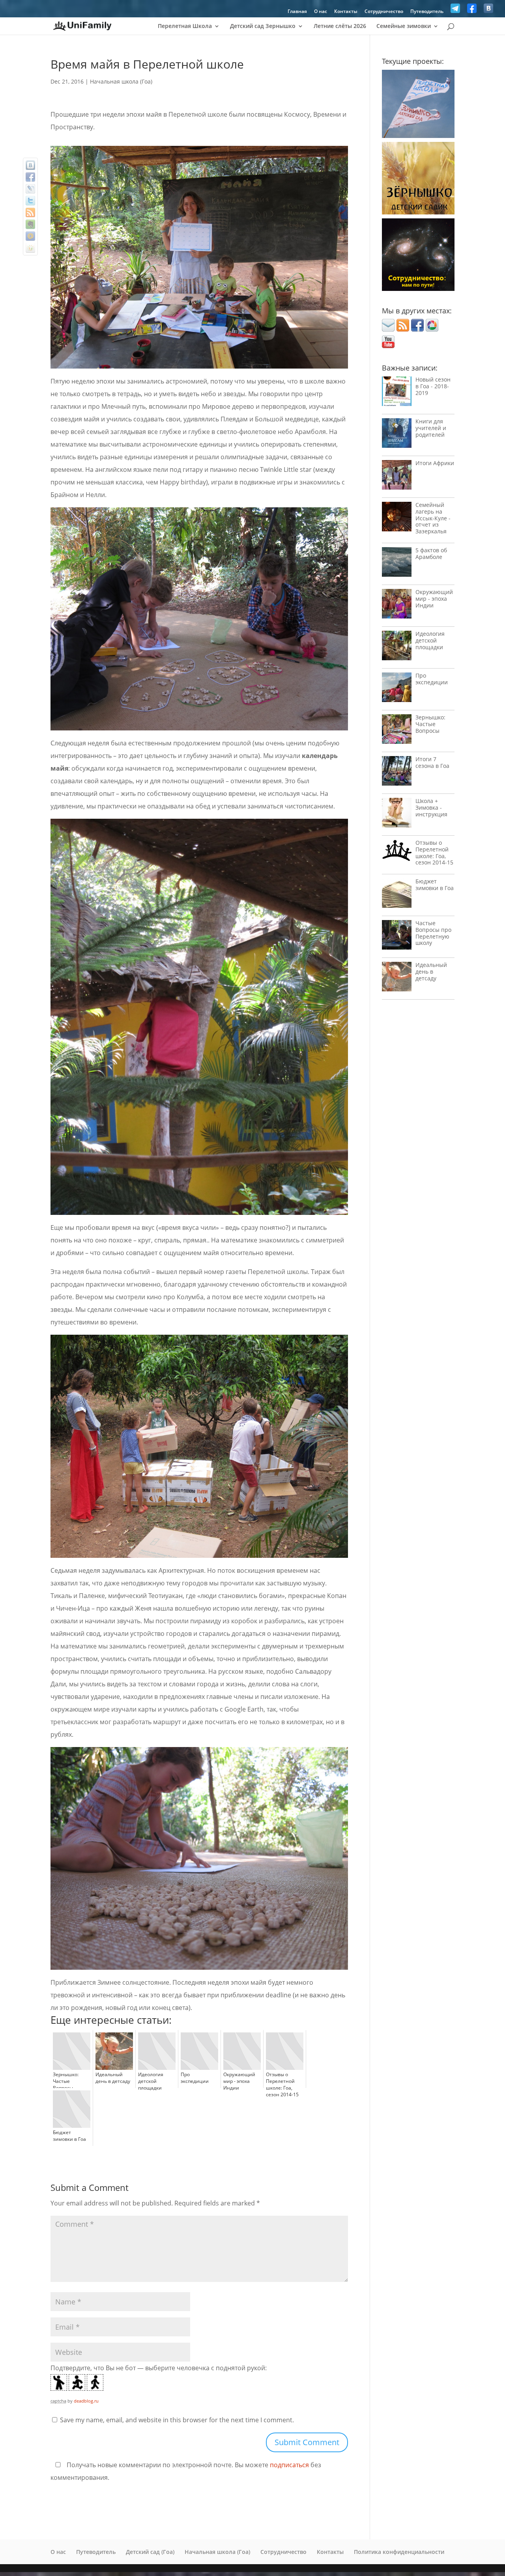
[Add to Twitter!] (30, 201)
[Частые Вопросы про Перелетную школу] (397, 937)
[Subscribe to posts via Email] (388, 329)
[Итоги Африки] (397, 477)
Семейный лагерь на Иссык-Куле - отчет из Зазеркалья (433, 518)
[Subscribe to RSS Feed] (403, 329)
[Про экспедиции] (397, 689)
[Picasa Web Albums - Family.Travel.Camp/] (432, 329)
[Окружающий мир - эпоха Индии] (397, 606)
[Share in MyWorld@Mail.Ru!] (30, 236)
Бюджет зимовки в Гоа (435, 885)
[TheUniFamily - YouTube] (388, 346)
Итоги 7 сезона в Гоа (432, 762)
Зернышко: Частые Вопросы (430, 724)
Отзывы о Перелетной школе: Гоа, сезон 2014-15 (434, 852)
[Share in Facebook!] (30, 177)
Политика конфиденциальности (399, 2552)
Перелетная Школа (185, 26)
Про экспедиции (432, 679)
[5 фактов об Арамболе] (397, 564)
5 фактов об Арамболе (431, 553)
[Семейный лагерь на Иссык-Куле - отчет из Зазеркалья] (397, 519)
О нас (321, 12)
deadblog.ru (86, 2401)
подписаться (289, 2465)
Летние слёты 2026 (340, 26)
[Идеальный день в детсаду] (397, 979)
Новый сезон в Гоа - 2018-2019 (433, 386)
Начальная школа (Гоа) (121, 81)
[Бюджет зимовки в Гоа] (397, 895)
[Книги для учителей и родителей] (397, 435)
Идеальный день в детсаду (431, 971)
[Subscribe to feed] (30, 212)
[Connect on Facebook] (417, 329)
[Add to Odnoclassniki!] (30, 248)
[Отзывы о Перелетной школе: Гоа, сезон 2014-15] (397, 852)
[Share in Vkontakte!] (30, 165)
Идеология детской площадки (430, 640)
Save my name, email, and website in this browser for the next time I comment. (177, 2420)
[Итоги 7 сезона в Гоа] (397, 773)
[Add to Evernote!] (30, 224)
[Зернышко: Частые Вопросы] (397, 731)
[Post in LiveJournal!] (30, 189)
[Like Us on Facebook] (472, 10)
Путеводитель (427, 12)
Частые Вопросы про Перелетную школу (433, 933)
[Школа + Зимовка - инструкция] (397, 815)
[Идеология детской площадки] (397, 647)
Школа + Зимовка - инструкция (431, 807)
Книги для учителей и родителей (431, 428)
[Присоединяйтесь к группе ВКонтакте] (488, 10)
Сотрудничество (384, 12)
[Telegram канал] (455, 10)
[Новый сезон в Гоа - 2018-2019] (397, 393)
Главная (297, 12)
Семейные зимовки (404, 26)
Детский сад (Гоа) (150, 2552)
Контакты (346, 12)
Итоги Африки (435, 463)
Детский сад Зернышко (263, 26)
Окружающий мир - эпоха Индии (434, 599)
